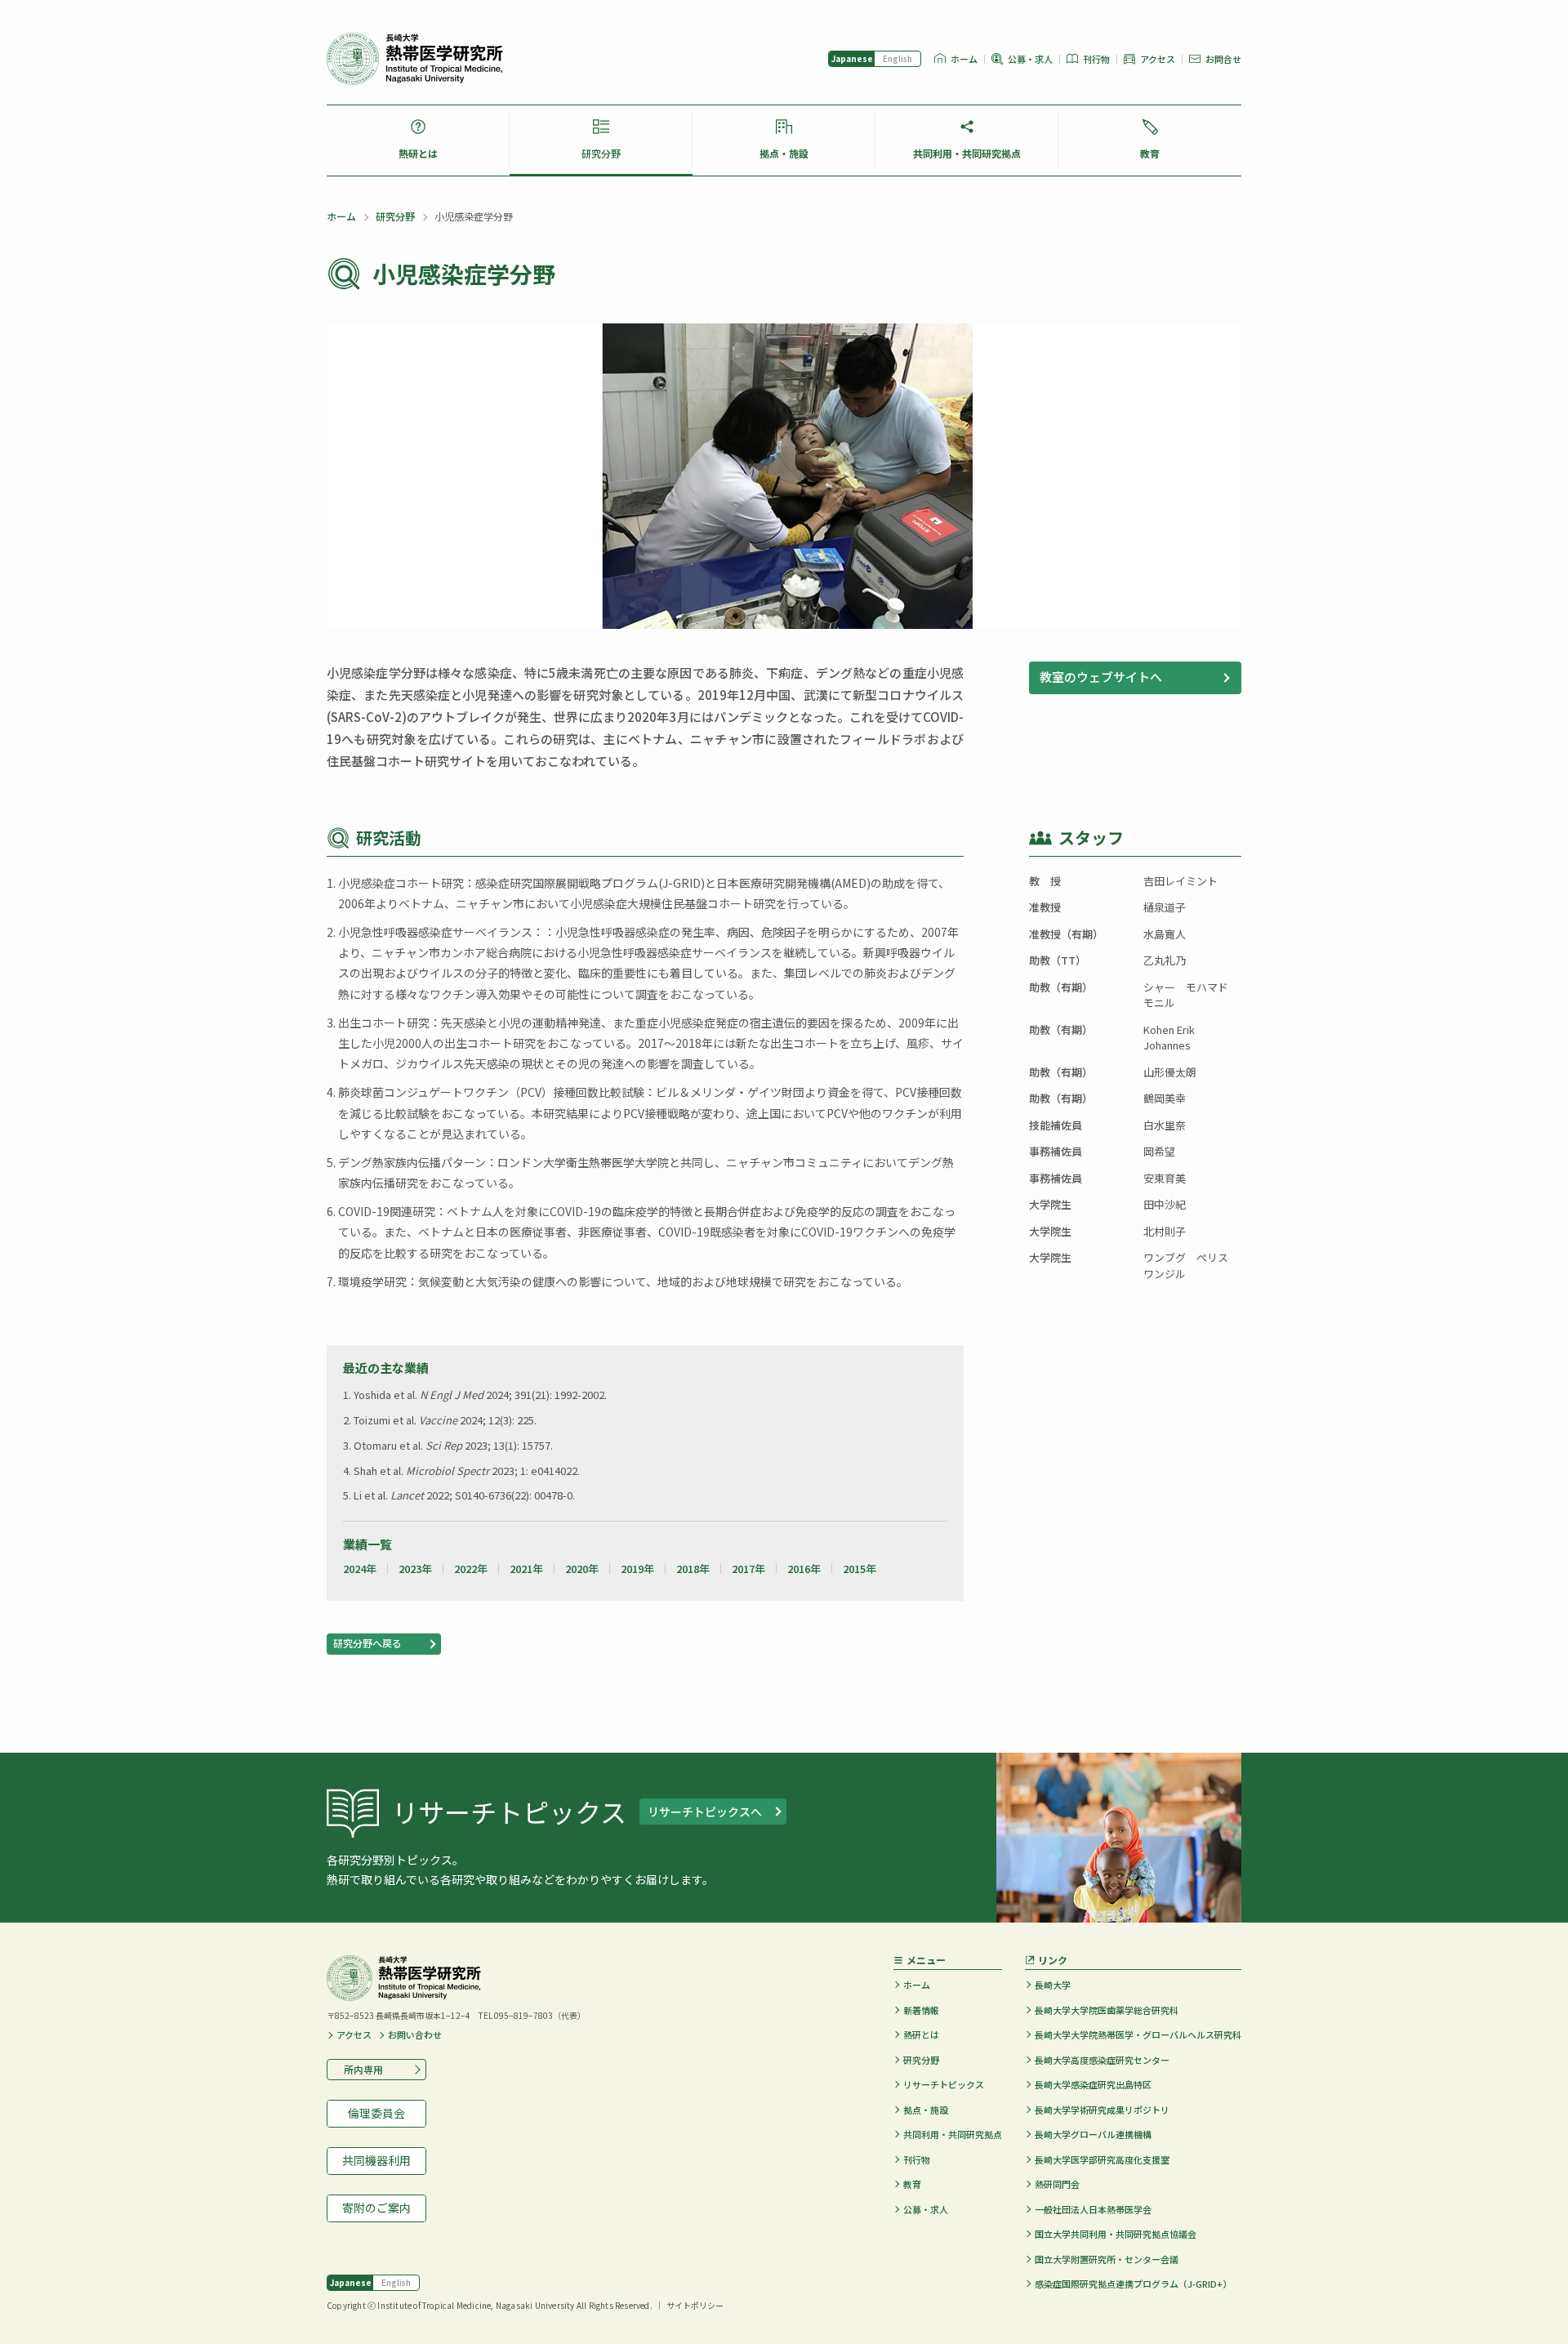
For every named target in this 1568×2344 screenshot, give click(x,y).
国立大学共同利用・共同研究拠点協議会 (1116, 2234)
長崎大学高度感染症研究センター (1102, 2060)
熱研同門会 (1057, 2184)
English (898, 58)
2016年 (804, 1569)
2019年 (637, 1569)
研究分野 (601, 153)
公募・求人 (1030, 59)
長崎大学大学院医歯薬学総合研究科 (1107, 2010)
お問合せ (1223, 59)
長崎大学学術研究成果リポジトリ (1102, 2110)
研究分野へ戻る (367, 1643)
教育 (1150, 153)
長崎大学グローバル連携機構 (1093, 2134)
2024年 (360, 1569)
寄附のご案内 (376, 2208)
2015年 (860, 1569)
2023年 (415, 1569)
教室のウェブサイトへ (1101, 677)
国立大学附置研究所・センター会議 (1107, 2259)
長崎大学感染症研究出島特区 (1093, 2084)
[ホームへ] (415, 59)
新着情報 (921, 2010)
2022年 (471, 1569)
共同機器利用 (376, 2160)
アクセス (1158, 59)
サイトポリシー (695, 2305)
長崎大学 (1053, 1985)
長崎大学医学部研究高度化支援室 (1102, 2159)
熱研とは (418, 153)
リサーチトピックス (944, 2084)
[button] (1135, 678)
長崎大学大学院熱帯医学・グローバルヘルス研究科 (1138, 2034)
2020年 (582, 1569)
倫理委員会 (376, 2113)
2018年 (693, 1569)
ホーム (964, 59)
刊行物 (1096, 59)
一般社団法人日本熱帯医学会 (1093, 2209)
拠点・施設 (784, 153)
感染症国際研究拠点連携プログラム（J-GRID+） (1133, 2284)
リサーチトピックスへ (705, 1811)
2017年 (748, 1569)
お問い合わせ (415, 2035)
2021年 (526, 1569)
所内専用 (359, 2069)
